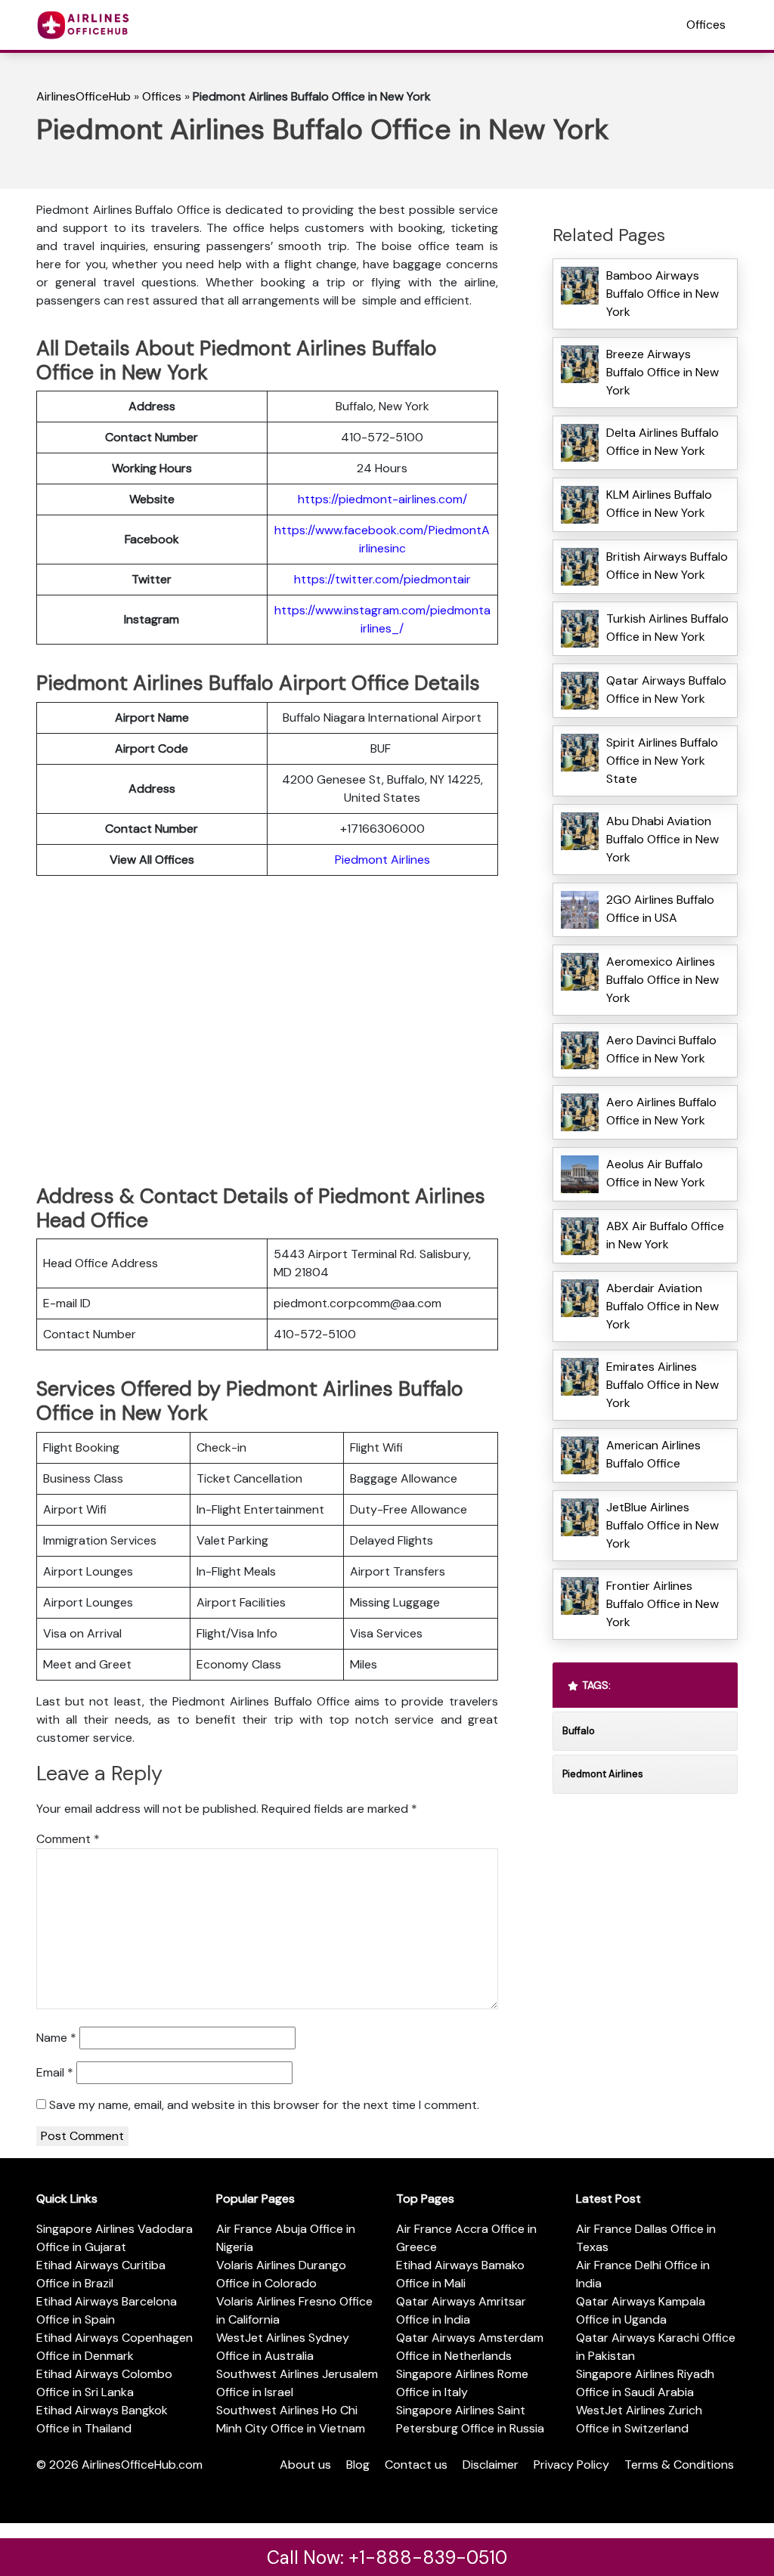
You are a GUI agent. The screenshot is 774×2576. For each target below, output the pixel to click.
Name (56, 2038)
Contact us (416, 2465)
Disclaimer (491, 2465)
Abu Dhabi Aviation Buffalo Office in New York (663, 839)
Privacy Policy (571, 2465)
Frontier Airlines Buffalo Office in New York (663, 1604)
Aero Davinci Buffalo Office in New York (661, 1049)
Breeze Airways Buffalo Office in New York (663, 372)
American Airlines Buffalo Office (653, 1454)
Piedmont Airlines (382, 860)
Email (55, 2072)
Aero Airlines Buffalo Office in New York (661, 1111)
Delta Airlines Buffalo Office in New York (663, 442)
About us (305, 2465)
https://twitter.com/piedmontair (382, 579)
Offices (706, 25)
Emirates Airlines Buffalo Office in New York (663, 1385)
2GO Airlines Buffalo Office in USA (660, 909)
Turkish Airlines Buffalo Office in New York (667, 628)
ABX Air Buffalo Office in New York (665, 1235)
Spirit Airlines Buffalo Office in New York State (662, 761)
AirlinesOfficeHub (84, 96)
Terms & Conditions (679, 2465)
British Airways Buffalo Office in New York (667, 566)
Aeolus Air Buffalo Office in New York (656, 1173)
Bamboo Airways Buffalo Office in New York (663, 294)
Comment (68, 1839)
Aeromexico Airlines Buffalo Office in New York (663, 980)
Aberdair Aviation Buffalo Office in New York (663, 1306)
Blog (358, 2465)
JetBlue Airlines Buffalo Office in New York (663, 1525)
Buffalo (579, 1731)
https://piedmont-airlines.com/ (382, 499)
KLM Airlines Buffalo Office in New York (659, 504)
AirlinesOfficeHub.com (142, 2465)
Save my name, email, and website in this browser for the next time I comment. (264, 2105)
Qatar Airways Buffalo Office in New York (666, 690)
